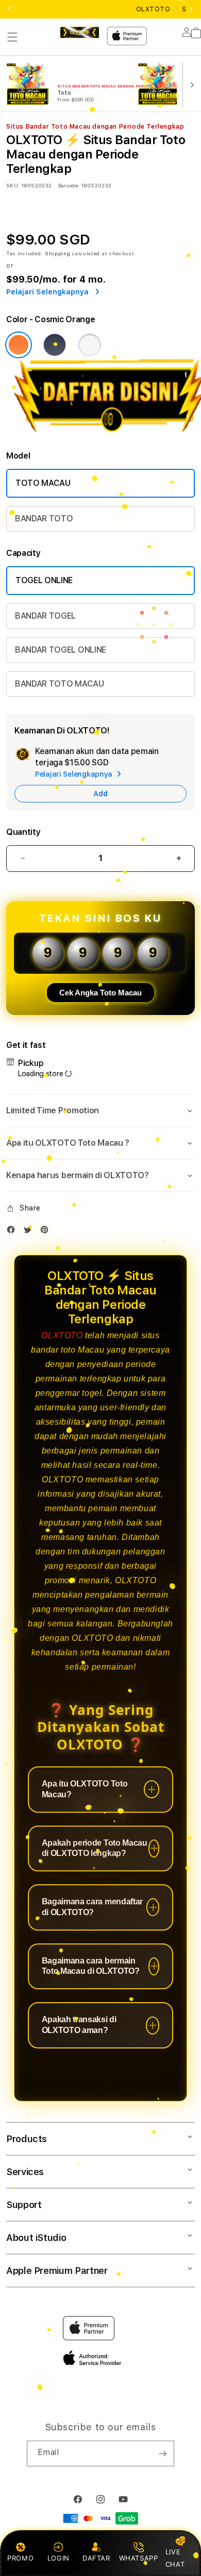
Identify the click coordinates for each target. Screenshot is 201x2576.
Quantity (23, 832)
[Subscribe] (162, 2454)
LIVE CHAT (175, 2558)
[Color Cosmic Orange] (19, 345)
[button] (12, 37)
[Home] (80, 32)
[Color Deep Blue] (55, 345)
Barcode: (69, 185)
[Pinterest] (47, 1232)
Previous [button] (10, 9)
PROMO (20, 2558)
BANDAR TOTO (44, 519)
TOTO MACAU (43, 483)
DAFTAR (96, 2558)
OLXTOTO (62, 1335)
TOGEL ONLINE (44, 580)
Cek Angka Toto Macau (100, 993)
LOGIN (58, 2558)
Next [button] (191, 9)
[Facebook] (13, 1232)
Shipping (58, 253)
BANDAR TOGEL (45, 616)
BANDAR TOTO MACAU (60, 684)
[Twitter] (30, 1232)
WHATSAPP (138, 2558)
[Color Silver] (90, 345)
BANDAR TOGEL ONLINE (61, 650)
